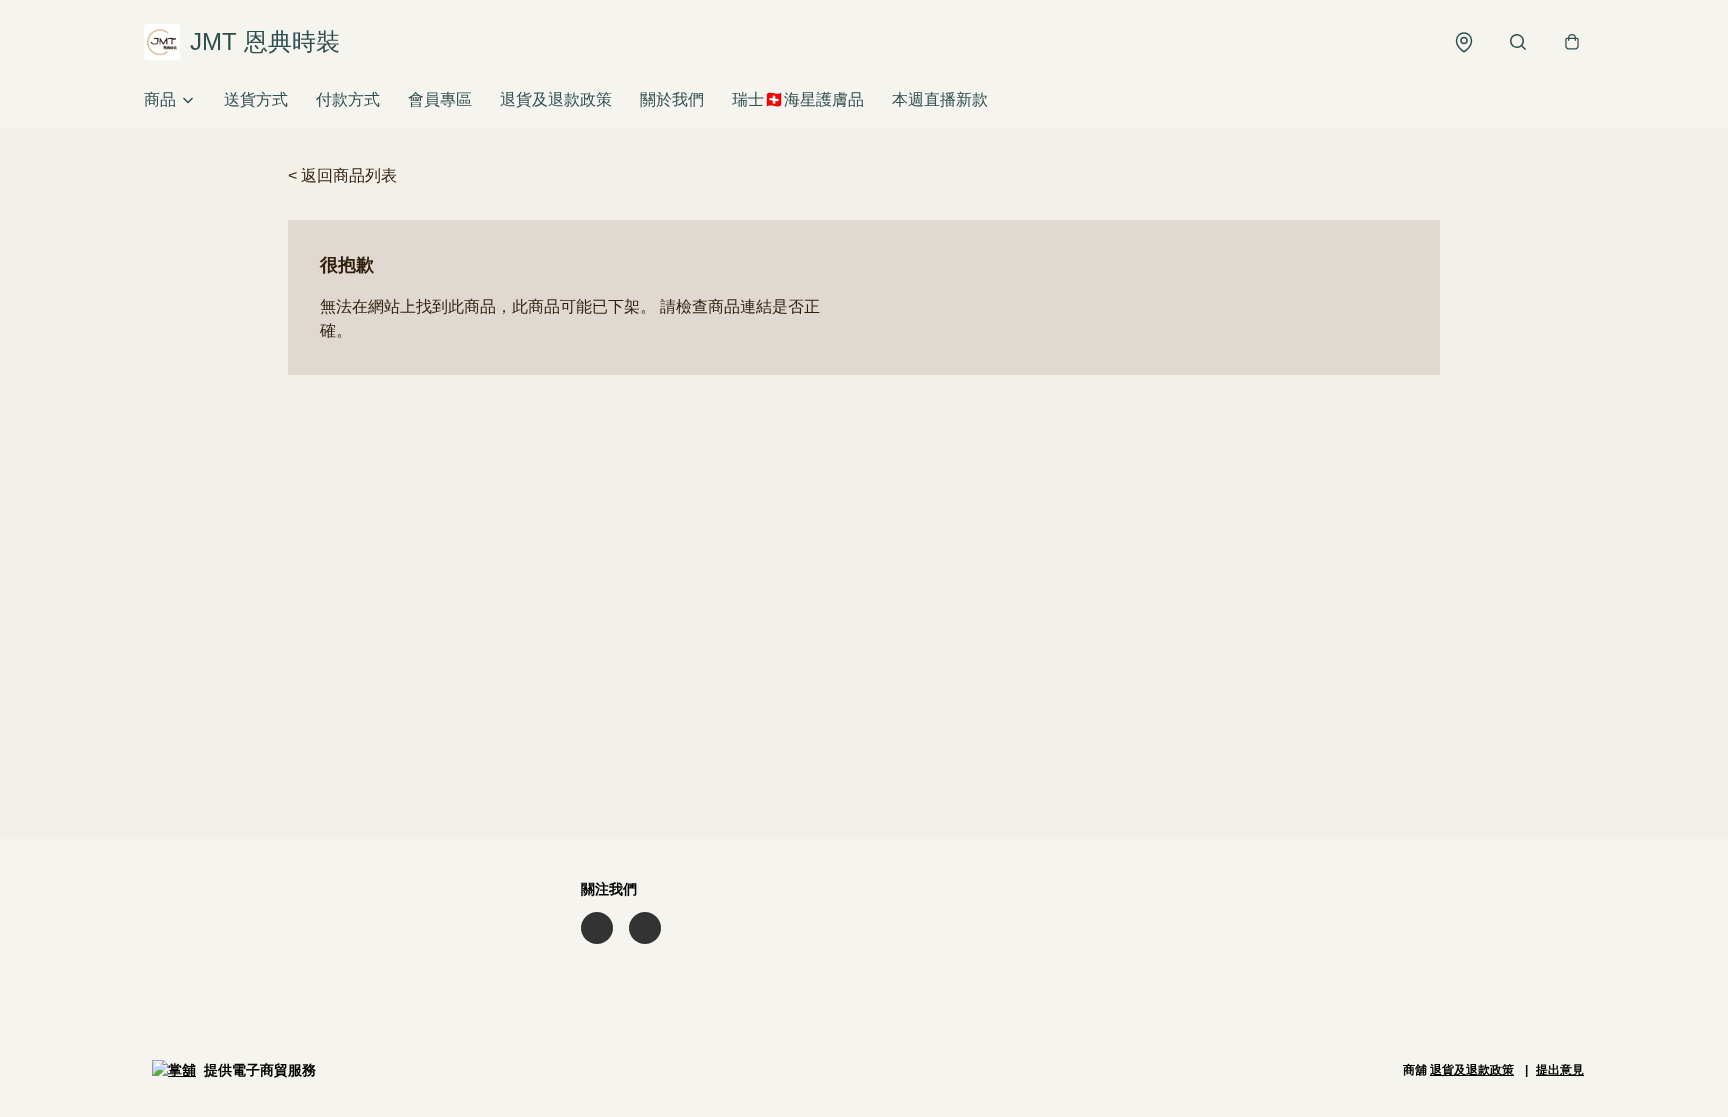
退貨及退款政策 (556, 99)
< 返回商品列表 (342, 175)
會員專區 (440, 99)
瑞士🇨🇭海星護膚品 (798, 99)
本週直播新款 (940, 99)
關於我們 (672, 99)
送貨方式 (256, 99)
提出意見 (1560, 1070)
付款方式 (348, 99)
